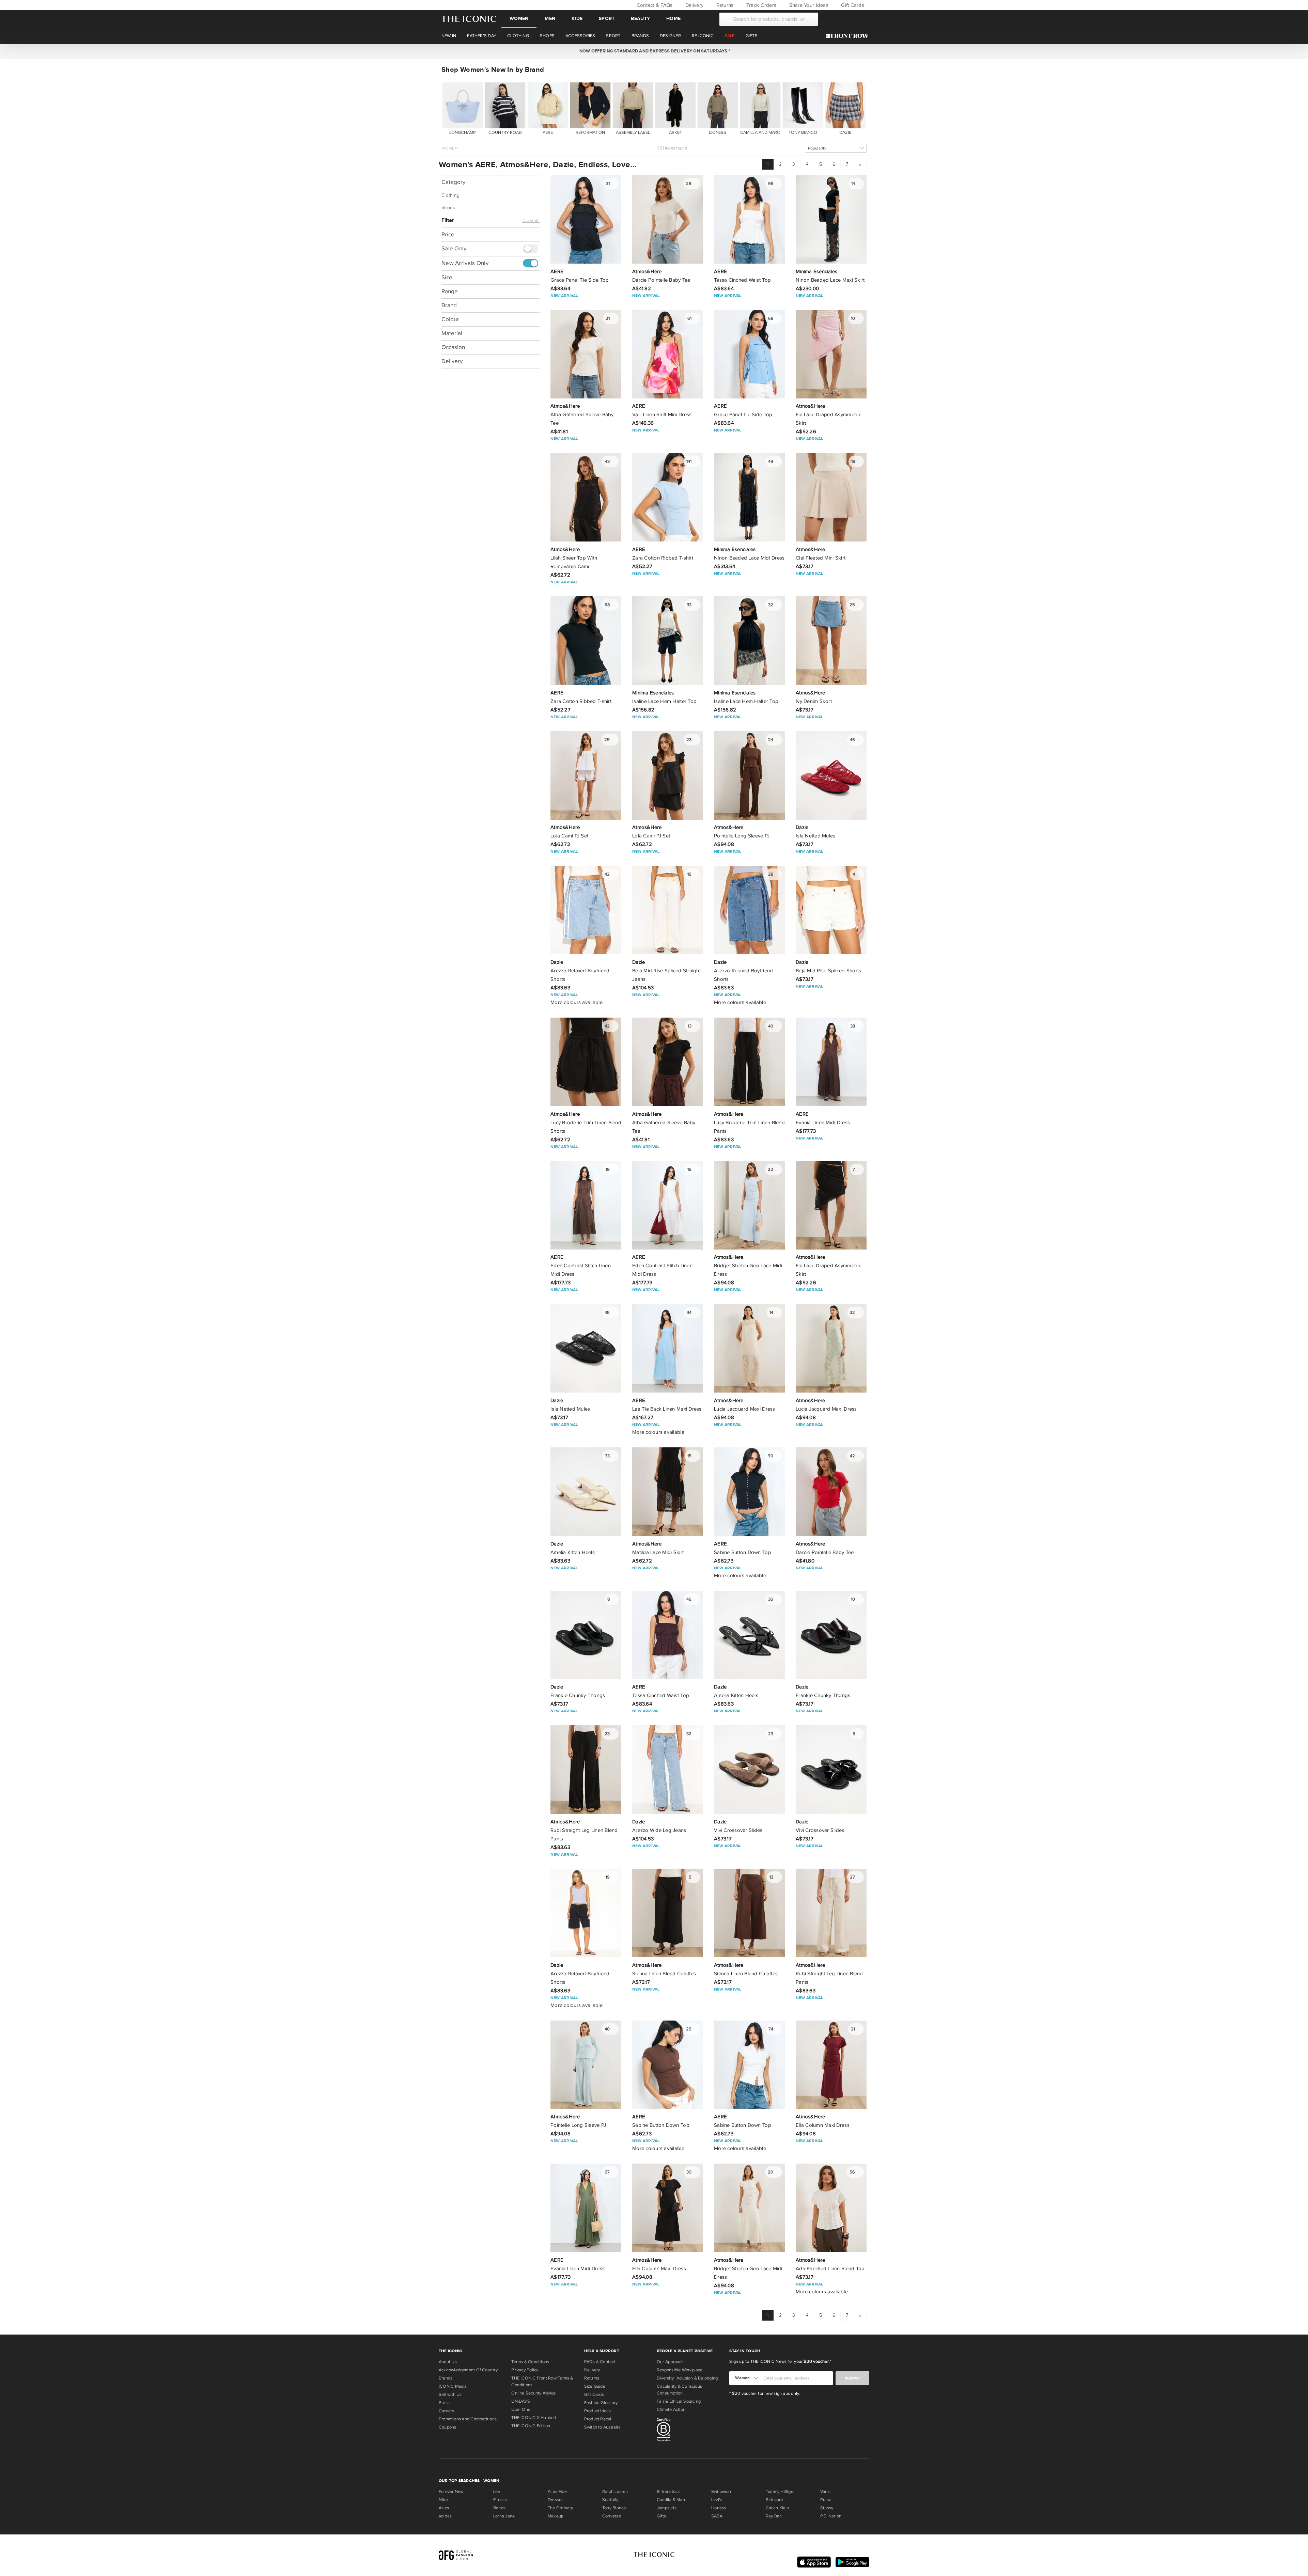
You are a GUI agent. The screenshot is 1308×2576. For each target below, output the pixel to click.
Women (519, 19)
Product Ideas (598, 2411)
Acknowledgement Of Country (468, 2370)
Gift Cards (852, 5)
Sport (607, 19)
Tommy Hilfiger (780, 2492)
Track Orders (761, 5)
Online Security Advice (533, 2393)
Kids (577, 19)
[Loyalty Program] (849, 36)
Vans (825, 2492)
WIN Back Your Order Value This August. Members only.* (654, 51)
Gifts (661, 2516)
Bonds (499, 2508)
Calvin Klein (777, 2508)
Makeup (556, 2516)
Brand (449, 305)
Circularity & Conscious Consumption (679, 2390)
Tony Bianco (614, 2508)
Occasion (453, 347)
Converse (612, 2516)
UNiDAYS (521, 2401)
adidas (445, 2516)
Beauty (640, 19)
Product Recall (598, 2419)
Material (452, 333)
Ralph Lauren (615, 2492)
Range (450, 291)
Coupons (448, 2427)
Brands (446, 2378)
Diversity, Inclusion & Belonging (687, 2378)
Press (444, 2403)
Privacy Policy (525, 2370)
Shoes (448, 208)
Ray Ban (774, 2516)
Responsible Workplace (680, 2370)
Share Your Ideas (808, 5)
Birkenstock (668, 2492)
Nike (443, 2500)
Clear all (531, 221)
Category (453, 182)
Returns (724, 5)
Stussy (827, 2508)
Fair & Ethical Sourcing (679, 2401)
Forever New (451, 2492)
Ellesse (500, 2500)
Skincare (774, 2500)
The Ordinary (560, 2508)
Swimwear (721, 2492)
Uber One (521, 2409)
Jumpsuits (667, 2508)
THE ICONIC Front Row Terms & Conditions (542, 2382)
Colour (450, 319)
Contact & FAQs (654, 5)
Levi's (717, 2500)
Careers (447, 2411)
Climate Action (671, 2409)
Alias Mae (557, 2492)
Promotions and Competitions (468, 2419)
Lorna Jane (504, 2516)
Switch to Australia (602, 2427)
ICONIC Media (453, 2386)
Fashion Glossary (601, 2403)
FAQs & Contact (600, 2362)
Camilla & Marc (671, 2500)
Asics (444, 2508)
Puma (826, 2500)
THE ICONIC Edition (531, 2426)
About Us (448, 2362)
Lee (497, 2492)
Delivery (694, 5)
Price (448, 234)
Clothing (450, 195)
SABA (717, 2516)
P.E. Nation (831, 2516)
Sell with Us (450, 2394)
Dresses (556, 2500)
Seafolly (610, 2500)
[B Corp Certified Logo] (690, 2431)
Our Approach (670, 2362)
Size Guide (595, 2386)
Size (447, 277)
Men (550, 19)
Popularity (817, 148)
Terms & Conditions (530, 2362)
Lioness (719, 2508)
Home (673, 19)
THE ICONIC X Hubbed (534, 2418)
